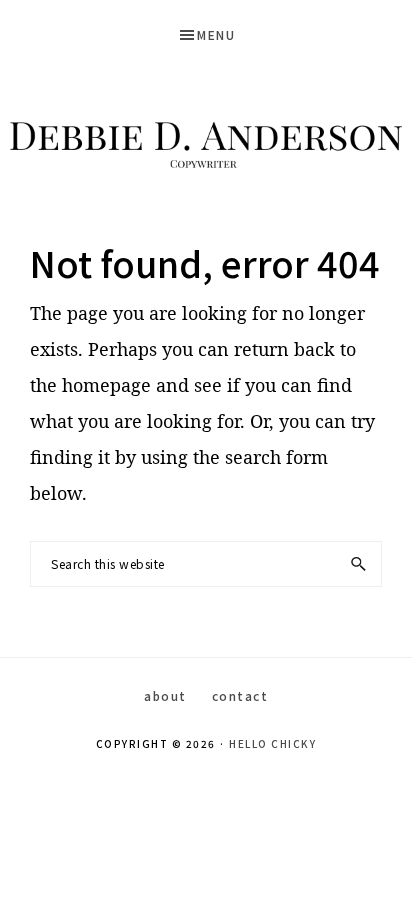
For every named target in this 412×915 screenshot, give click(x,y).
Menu (216, 34)
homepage (106, 385)
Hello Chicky (272, 743)
